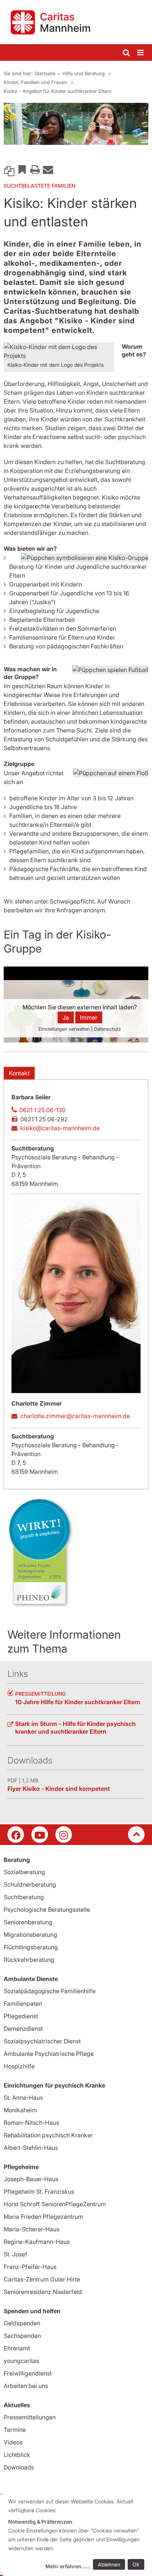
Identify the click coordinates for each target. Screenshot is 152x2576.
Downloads (19, 2467)
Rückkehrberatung (29, 1960)
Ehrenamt (17, 2348)
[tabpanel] (76, 124)
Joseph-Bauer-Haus (31, 2179)
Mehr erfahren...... (68, 2566)
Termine (15, 2430)
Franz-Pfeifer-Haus (30, 2267)
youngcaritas (21, 2361)
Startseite (45, 73)
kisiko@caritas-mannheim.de (60, 1128)
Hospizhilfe (19, 2066)
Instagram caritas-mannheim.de (64, 1834)
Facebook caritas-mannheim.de (16, 1834)
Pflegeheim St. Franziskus (39, 2192)
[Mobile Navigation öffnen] (141, 53)
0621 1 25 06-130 (42, 1110)
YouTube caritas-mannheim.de (40, 1834)
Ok (136, 2564)
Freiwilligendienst (28, 2373)
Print (35, 169)
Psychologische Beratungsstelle (47, 1910)
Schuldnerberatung (30, 1884)
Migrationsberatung (30, 1935)
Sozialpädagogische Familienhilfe (50, 1991)
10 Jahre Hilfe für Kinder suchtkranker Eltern (78, 1702)
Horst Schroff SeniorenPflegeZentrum (55, 2204)
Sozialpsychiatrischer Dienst (42, 2041)
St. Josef (15, 2254)
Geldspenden (22, 2323)
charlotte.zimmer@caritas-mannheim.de (75, 1416)
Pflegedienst (21, 2016)
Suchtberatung (24, 1897)
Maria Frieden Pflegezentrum (43, 2217)
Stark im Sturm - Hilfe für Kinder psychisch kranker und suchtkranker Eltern (75, 1728)
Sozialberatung (24, 1872)
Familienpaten (23, 2004)
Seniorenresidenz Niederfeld (43, 2292)
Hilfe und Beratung (84, 73)
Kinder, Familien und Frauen (36, 82)
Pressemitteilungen (30, 2417)
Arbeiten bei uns (26, 2386)
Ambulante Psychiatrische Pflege (49, 2054)
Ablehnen (109, 2564)
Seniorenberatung (28, 1922)
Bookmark (22, 169)
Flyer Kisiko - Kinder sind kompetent (59, 1789)
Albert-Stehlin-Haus (31, 2148)
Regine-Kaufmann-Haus (37, 2242)
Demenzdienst (23, 2029)
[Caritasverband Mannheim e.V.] (76, 22)
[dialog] (77, 2535)
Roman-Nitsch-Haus (31, 2123)
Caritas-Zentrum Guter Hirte (42, 2279)
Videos (13, 2442)
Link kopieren (9, 169)
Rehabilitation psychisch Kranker (48, 2135)
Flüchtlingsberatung (31, 1947)
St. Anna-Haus (23, 2098)
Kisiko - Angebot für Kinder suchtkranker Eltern (58, 91)
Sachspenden (22, 2336)
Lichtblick (17, 2455)
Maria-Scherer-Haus (32, 2229)
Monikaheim (20, 2110)
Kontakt (19, 1073)
